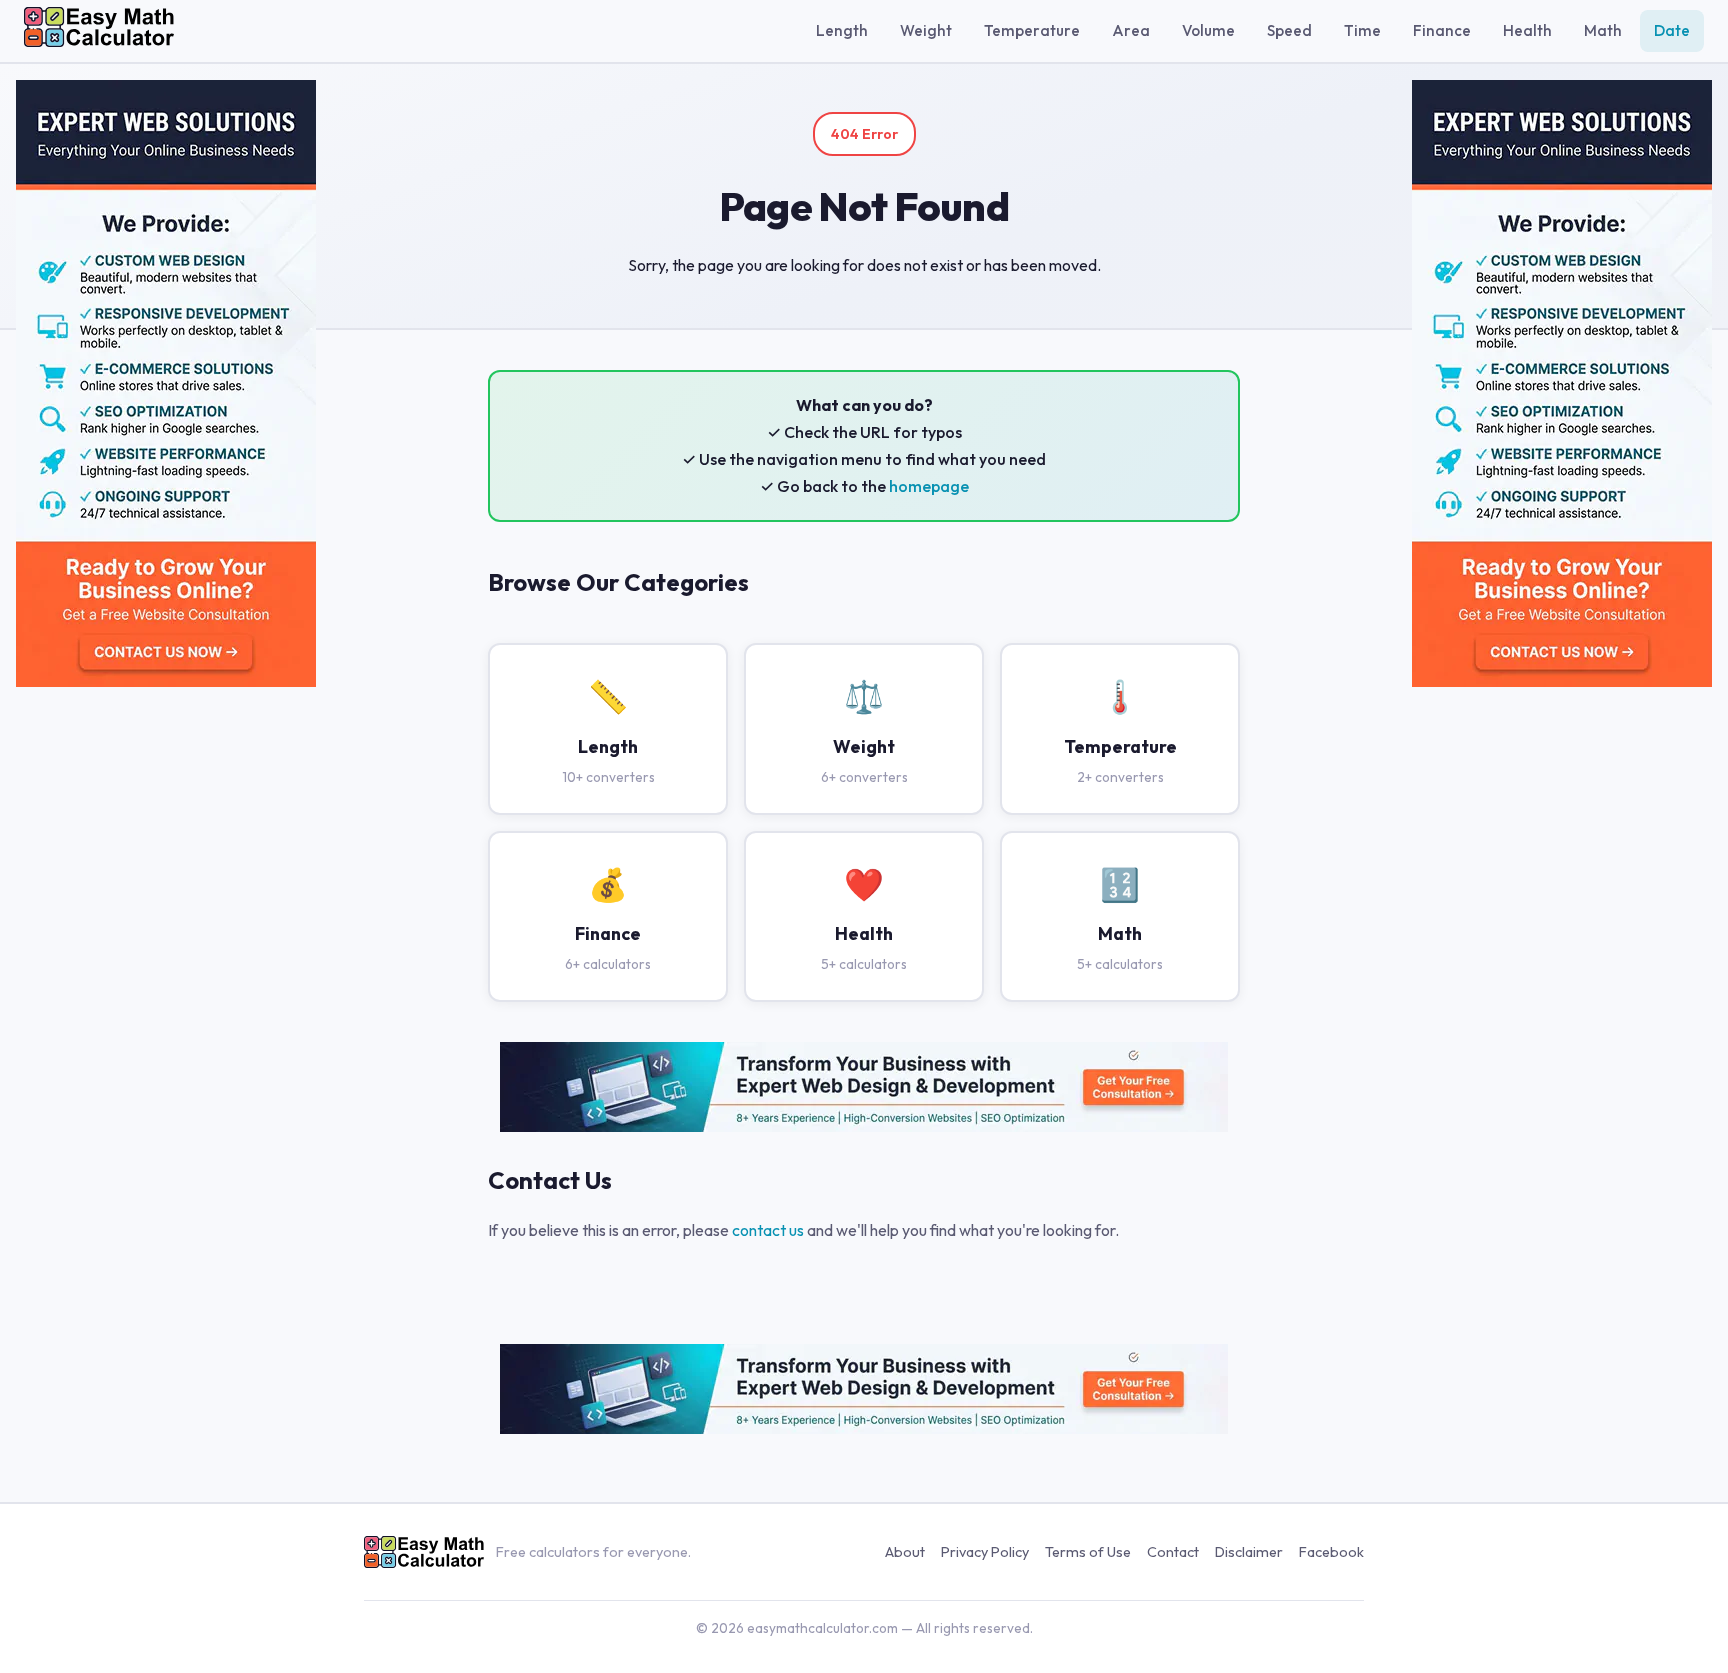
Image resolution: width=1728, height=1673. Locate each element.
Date (1672, 30)
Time (1362, 30)
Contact (1173, 1552)
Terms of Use (1088, 1552)
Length (842, 30)
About (905, 1552)
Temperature (1032, 30)
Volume (1208, 30)
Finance (1442, 30)
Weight (926, 30)
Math (1603, 30)
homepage (929, 486)
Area (1131, 30)
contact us (768, 1230)
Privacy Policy (985, 1552)
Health (1527, 30)
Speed (1289, 30)
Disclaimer (1249, 1552)
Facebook (1331, 1552)
